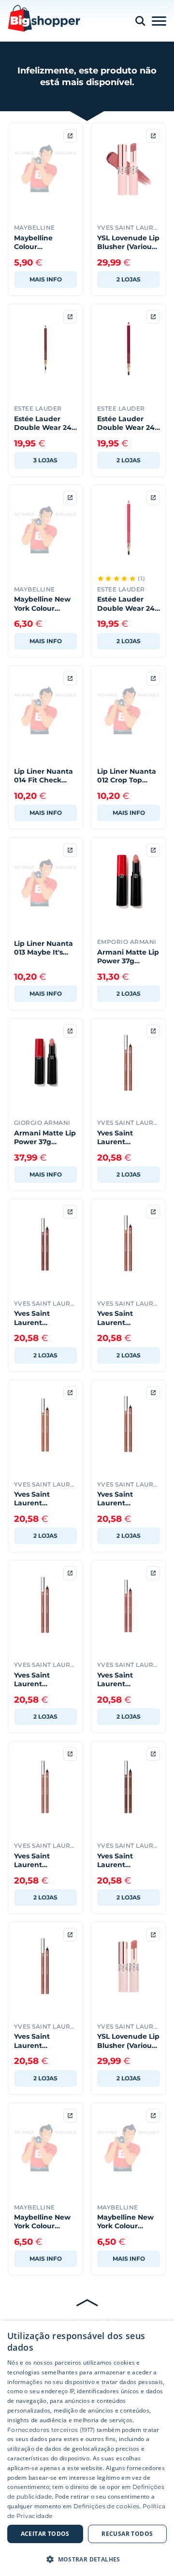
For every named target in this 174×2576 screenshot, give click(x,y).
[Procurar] (140, 21)
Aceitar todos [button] (45, 2534)
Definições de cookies (106, 2506)
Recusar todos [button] (127, 2534)
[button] (87, 2559)
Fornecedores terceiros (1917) (51, 2430)
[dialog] (87, 2448)
